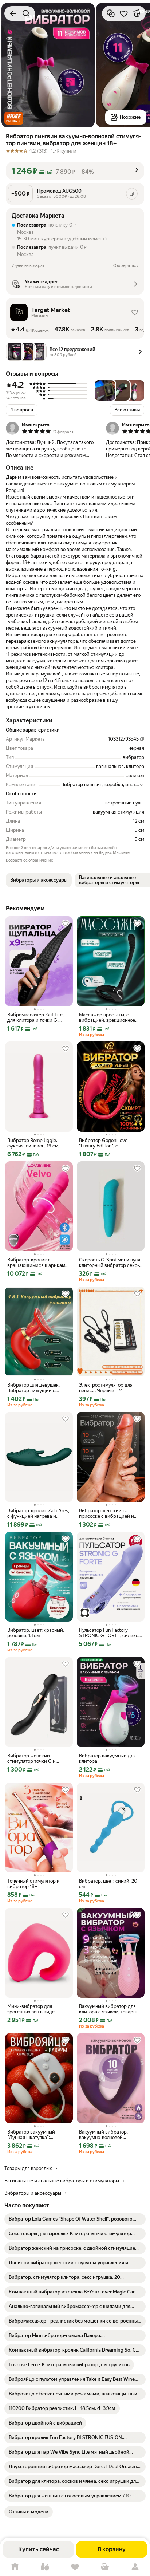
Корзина (105, 2567)
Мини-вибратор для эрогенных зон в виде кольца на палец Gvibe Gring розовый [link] (39, 2009)
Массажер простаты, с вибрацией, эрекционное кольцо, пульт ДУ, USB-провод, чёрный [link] (107, 1017)
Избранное (75, 2567)
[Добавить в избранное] (124, 13)
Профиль (135, 2567)
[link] (75, 2219)
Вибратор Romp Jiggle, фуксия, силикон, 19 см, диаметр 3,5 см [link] (33, 1143)
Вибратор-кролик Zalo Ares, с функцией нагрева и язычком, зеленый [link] (38, 1513)
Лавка (45, 2567)
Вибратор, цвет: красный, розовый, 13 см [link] (36, 1633)
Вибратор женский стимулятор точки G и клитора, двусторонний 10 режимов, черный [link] (36, 1758)
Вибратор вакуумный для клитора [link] (107, 1758)
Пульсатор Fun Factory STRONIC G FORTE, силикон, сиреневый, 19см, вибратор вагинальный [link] (110, 1633)
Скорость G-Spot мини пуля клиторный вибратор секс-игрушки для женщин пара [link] (110, 1263)
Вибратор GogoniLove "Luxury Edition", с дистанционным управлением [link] (103, 1143)
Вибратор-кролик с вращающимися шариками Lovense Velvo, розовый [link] (38, 1263)
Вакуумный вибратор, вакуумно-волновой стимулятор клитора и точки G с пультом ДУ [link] (110, 2135)
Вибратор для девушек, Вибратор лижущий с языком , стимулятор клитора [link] (33, 1388)
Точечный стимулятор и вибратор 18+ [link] (33, 1884)
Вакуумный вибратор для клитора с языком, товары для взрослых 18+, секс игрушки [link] (108, 2009)
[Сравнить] (111, 13)
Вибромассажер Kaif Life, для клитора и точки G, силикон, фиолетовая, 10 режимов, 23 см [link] (35, 1017)
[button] (14, 118)
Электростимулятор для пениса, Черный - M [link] (106, 1388)
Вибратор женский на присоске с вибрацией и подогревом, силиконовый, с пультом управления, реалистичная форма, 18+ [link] (111, 1513)
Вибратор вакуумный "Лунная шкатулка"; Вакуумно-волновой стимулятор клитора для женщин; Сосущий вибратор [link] (34, 2135)
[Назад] (13, 13)
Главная (15, 2567)
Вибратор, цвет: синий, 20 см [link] (108, 1884)
